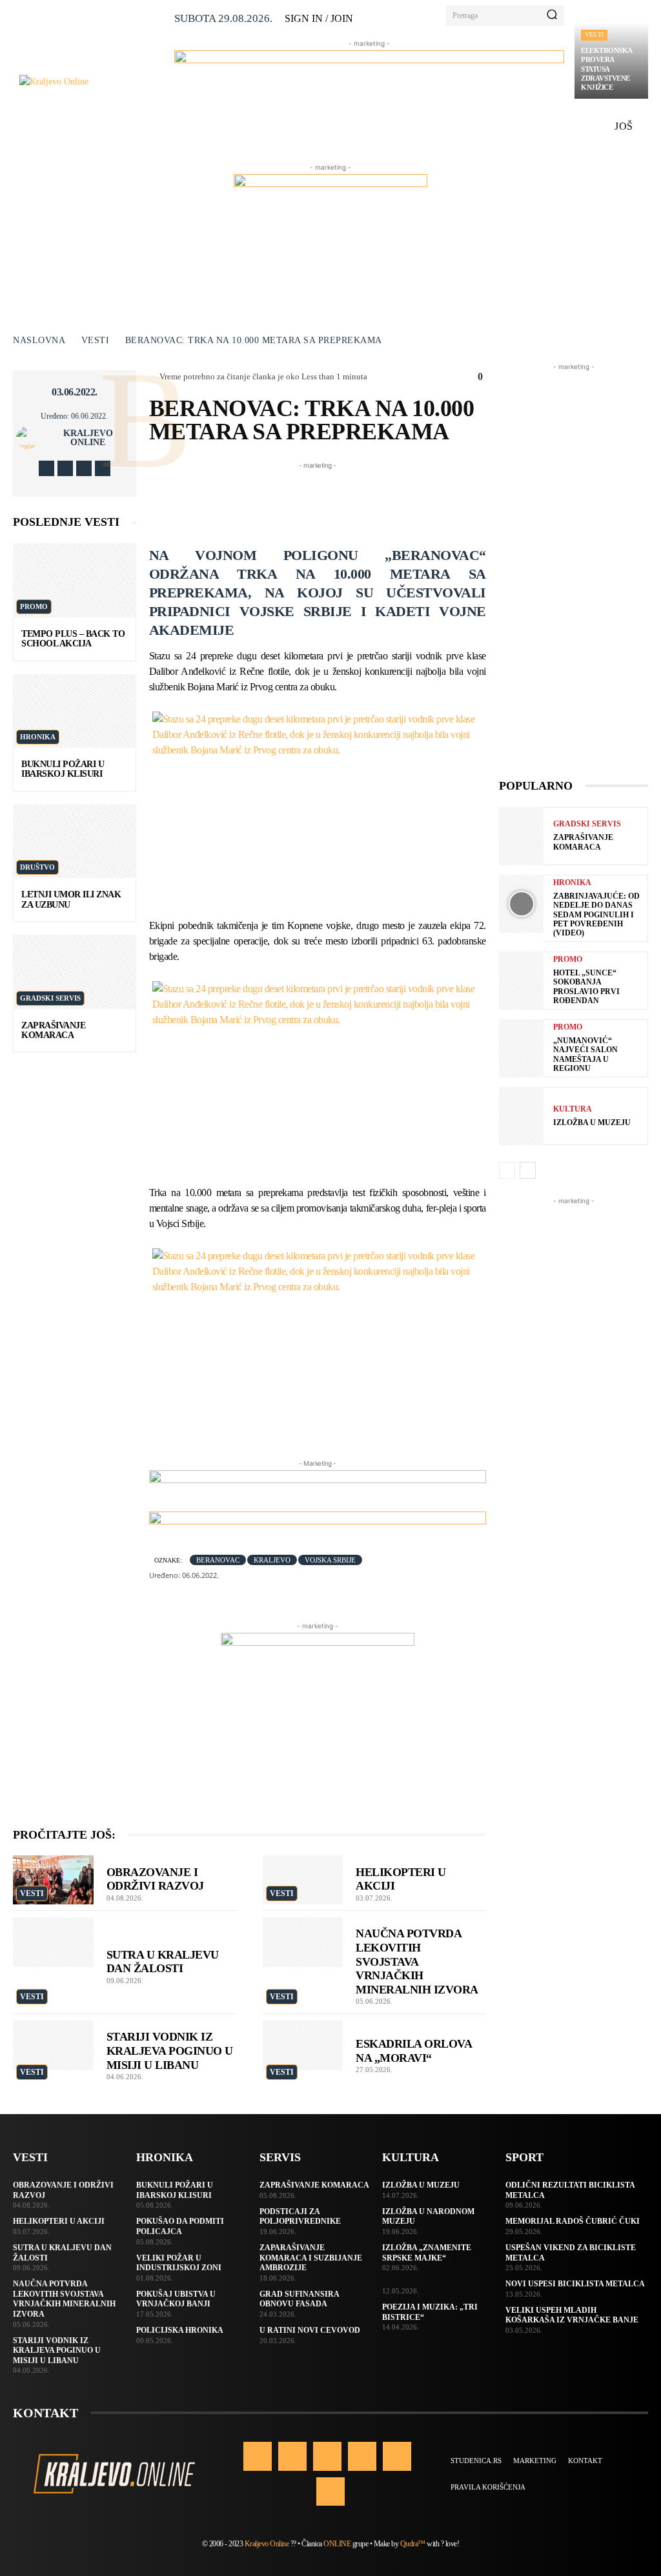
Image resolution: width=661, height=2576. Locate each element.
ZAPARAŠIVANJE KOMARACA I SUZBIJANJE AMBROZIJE (311, 2258)
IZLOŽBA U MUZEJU (592, 1123)
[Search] (552, 15)
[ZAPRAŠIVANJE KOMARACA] (75, 972)
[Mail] (362, 2456)
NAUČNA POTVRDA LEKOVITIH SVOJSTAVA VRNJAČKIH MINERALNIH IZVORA (417, 1961)
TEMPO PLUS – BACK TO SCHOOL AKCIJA (73, 639)
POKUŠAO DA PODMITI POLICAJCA (180, 2226)
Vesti (594, 35)
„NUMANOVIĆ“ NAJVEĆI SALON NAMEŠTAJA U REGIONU (585, 1054)
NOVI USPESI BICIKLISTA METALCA (575, 2284)
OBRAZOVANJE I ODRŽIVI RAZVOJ (155, 1879)
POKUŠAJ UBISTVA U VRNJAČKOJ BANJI (176, 2299)
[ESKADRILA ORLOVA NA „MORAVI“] (303, 2045)
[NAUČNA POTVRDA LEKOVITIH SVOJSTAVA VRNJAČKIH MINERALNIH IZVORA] (303, 1942)
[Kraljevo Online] (92, 82)
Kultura (573, 1109)
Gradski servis (50, 998)
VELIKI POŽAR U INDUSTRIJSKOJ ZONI (179, 2263)
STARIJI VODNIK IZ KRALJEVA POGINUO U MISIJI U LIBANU (170, 2051)
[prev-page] (507, 1170)
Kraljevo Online (88, 438)
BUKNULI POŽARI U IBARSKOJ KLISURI (63, 769)
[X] (84, 468)
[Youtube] (103, 468)
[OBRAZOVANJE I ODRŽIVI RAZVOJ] (53, 1880)
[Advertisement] (384, 501)
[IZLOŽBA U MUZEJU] (521, 1116)
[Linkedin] (327, 2456)
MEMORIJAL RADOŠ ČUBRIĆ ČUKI (573, 2221)
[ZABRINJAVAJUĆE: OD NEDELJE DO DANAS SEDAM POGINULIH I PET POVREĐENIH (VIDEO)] (521, 904)
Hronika (38, 737)
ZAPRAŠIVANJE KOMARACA (53, 1030)
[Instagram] (65, 468)
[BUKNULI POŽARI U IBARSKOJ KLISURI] (75, 711)
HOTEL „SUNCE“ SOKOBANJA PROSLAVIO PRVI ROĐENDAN (586, 987)
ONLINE (337, 2544)
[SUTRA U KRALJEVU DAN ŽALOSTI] (53, 1942)
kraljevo (272, 1560)
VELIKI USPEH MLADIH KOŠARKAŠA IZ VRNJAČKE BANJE (572, 2315)
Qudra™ (413, 2544)
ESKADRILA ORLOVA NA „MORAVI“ (414, 2051)
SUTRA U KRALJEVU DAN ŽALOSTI (163, 1962)
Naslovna (39, 340)
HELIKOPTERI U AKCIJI (59, 2221)
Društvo (37, 867)
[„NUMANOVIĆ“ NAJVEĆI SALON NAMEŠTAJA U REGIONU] (521, 1048)
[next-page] (528, 1170)
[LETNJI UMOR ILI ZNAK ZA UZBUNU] (75, 841)
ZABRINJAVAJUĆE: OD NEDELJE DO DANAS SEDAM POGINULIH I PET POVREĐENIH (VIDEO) (596, 915)
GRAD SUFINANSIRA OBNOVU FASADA (300, 2299)
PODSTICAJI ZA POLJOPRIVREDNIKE (300, 2217)
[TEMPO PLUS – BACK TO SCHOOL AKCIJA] (75, 580)
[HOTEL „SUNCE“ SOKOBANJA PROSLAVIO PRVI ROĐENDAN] (521, 981)
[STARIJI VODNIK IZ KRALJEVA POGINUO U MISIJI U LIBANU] (53, 2045)
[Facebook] (46, 468)
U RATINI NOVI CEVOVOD (310, 2330)
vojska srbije (330, 1560)
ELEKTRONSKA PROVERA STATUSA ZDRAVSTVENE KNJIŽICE (607, 69)
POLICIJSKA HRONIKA (180, 2330)
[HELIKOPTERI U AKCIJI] (303, 1880)
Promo (34, 606)
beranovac (218, 1560)
